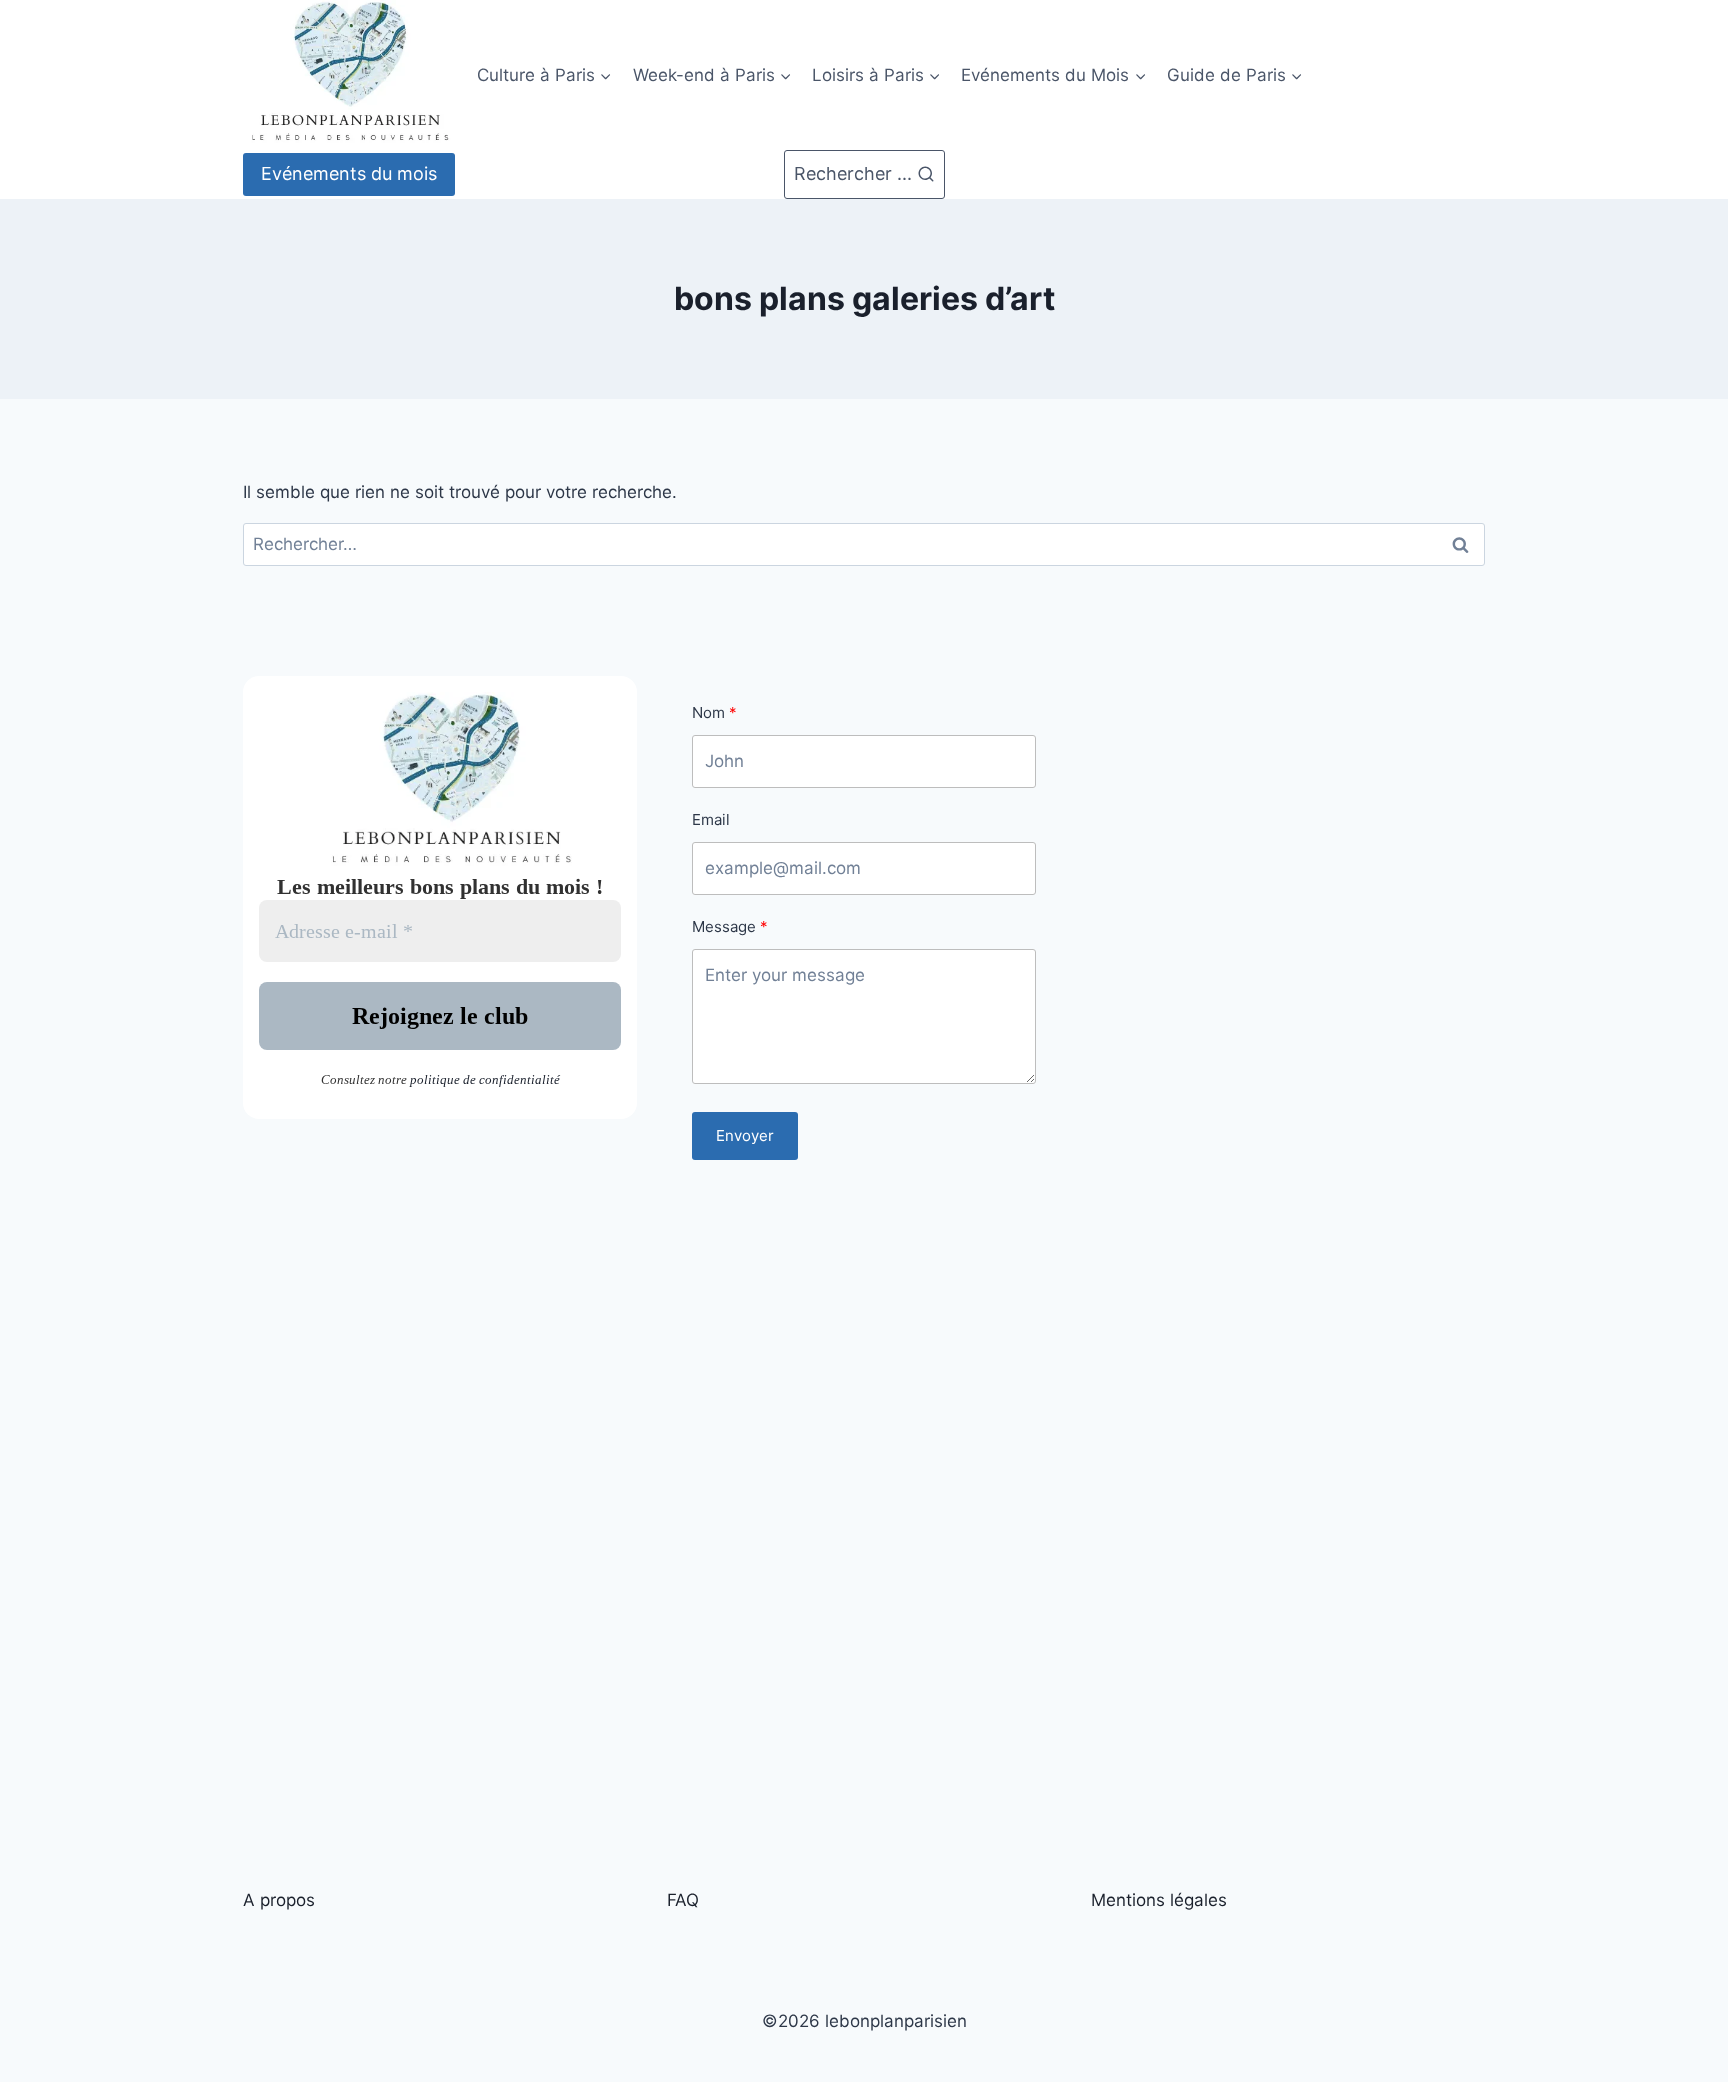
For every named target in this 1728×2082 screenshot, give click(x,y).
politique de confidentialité (485, 1079)
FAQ (683, 1900)
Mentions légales (1159, 1900)
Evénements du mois (349, 173)
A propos (279, 1900)
